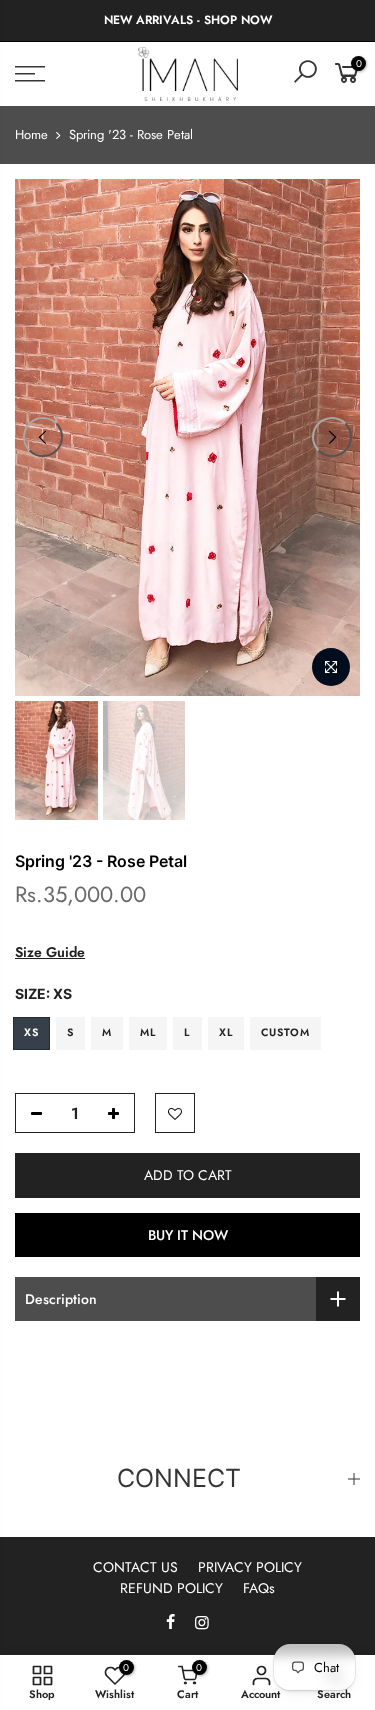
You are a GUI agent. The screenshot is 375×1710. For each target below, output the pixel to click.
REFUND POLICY (171, 1588)
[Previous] (43, 437)
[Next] (332, 437)
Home (31, 135)
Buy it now (188, 1235)
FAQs (259, 1588)
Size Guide (50, 952)
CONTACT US (135, 1567)
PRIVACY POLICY (250, 1567)
